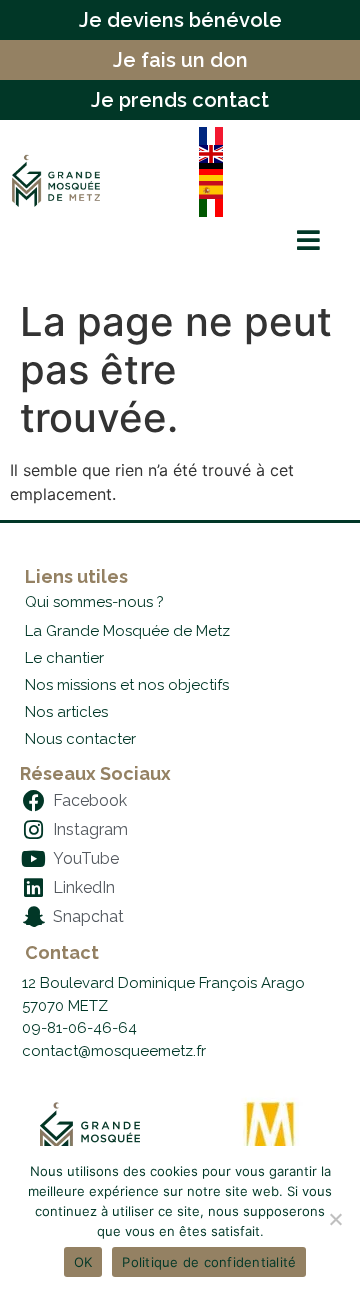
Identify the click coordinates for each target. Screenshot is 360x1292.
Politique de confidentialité (209, 1262)
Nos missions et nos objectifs (127, 685)
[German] (267, 172)
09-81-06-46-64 (79, 1028)
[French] (267, 136)
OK (83, 1262)
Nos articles (66, 712)
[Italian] (267, 208)
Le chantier (64, 658)
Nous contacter (80, 739)
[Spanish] (267, 190)
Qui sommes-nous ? (94, 602)
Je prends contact (180, 100)
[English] (267, 154)
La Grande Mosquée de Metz (127, 631)
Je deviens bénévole (180, 20)
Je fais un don (180, 60)
